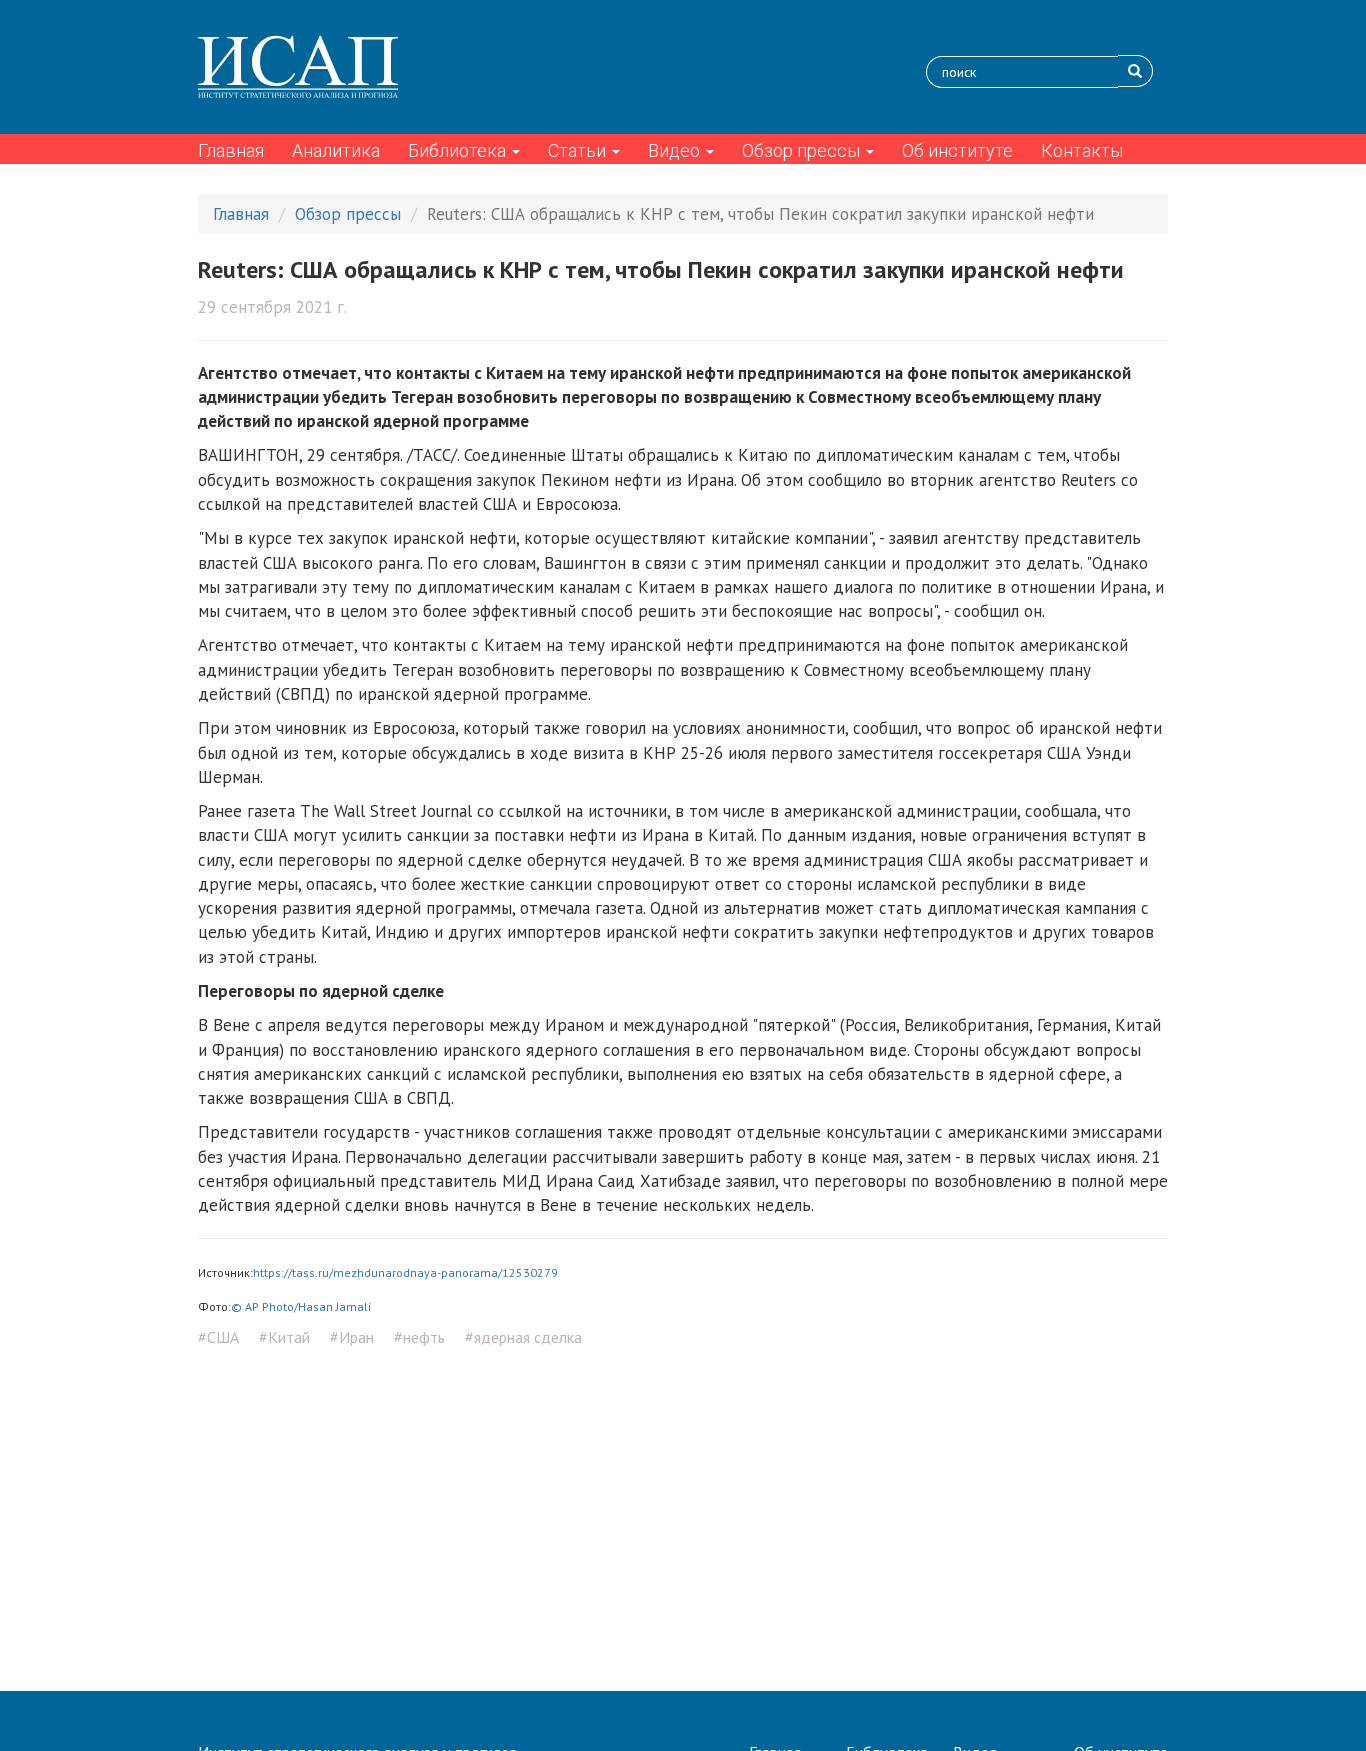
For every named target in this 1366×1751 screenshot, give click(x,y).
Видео (676, 150)
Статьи (579, 150)
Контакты (1082, 150)
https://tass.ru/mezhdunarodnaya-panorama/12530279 (405, 1272)
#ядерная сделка (523, 1337)
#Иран (352, 1337)
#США (218, 1337)
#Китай (284, 1337)
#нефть (419, 1337)
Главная (231, 150)
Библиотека (459, 150)
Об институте (957, 150)
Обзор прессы (803, 150)
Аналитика (336, 150)
